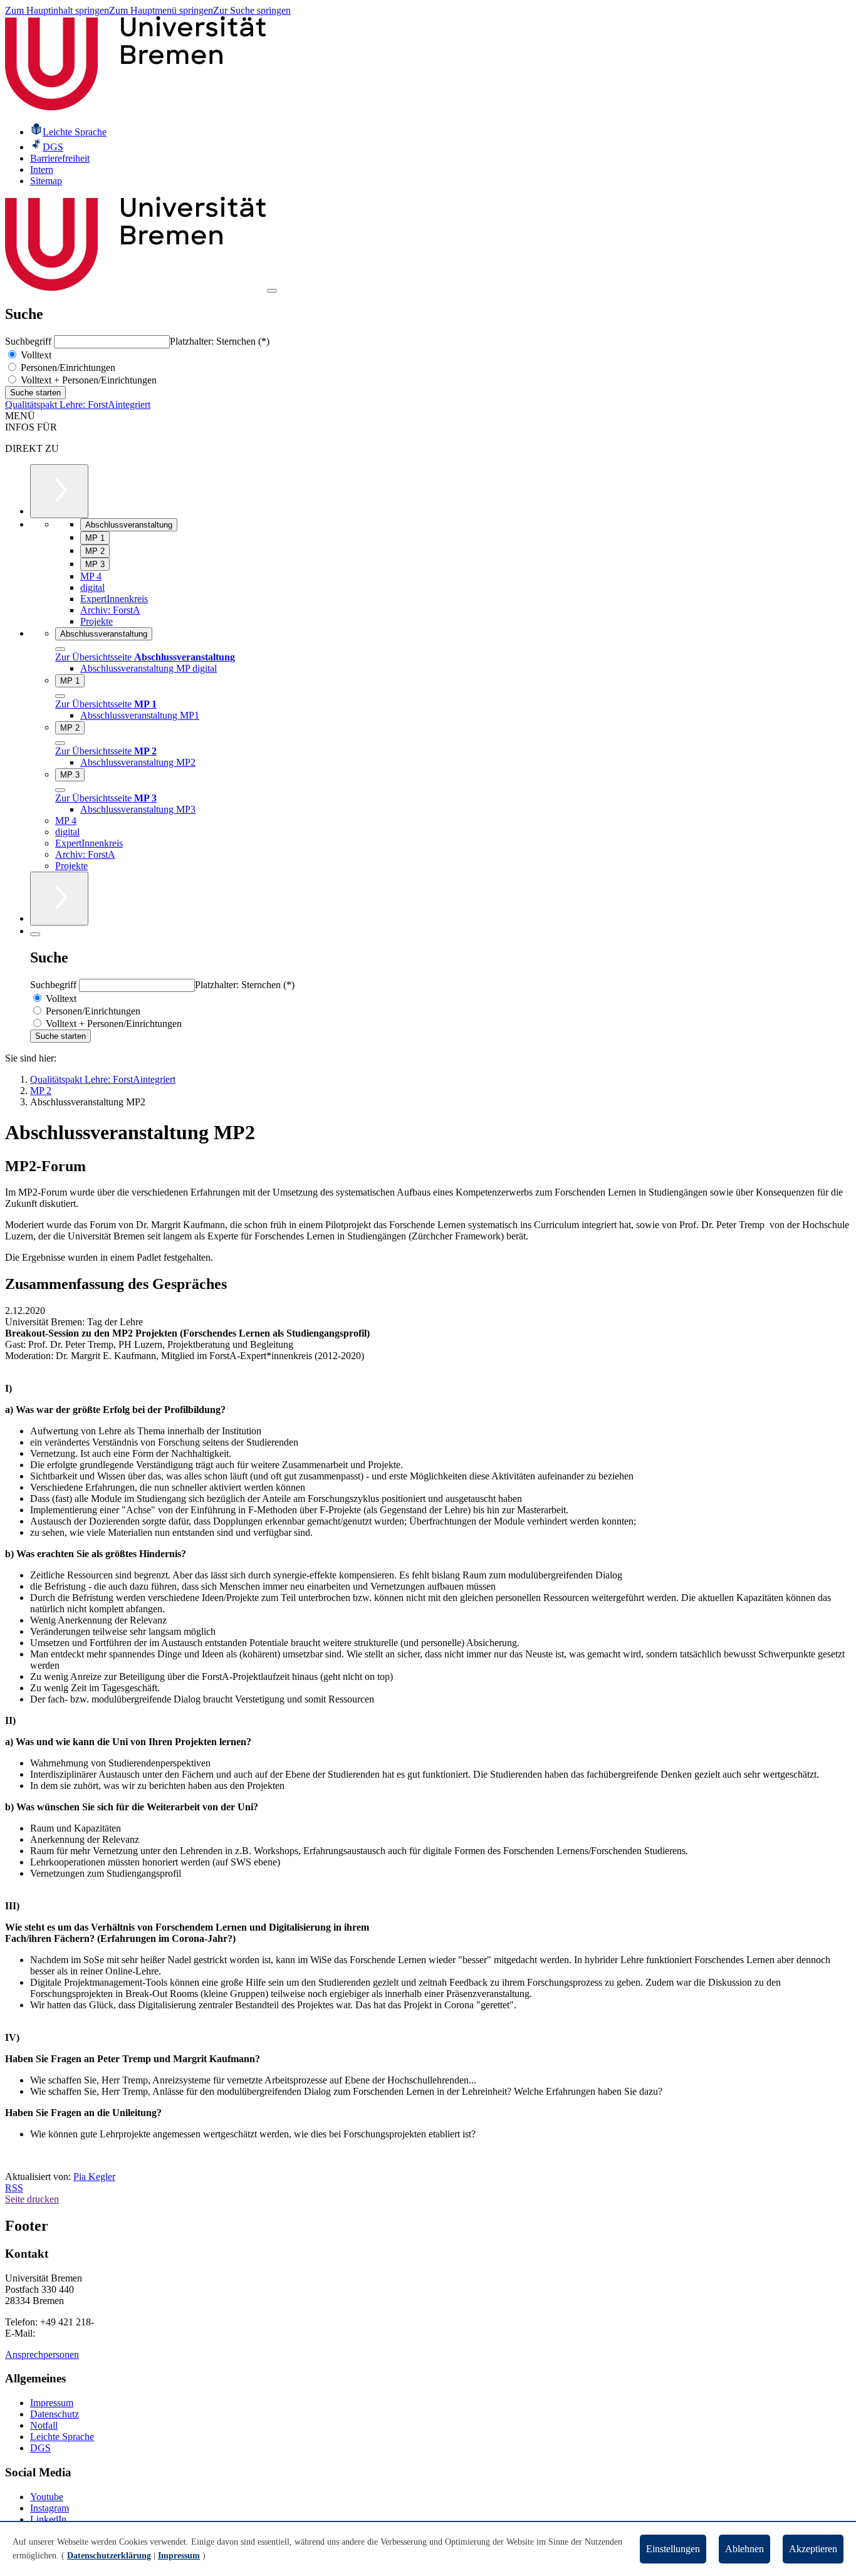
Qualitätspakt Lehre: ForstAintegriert (78, 404)
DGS (40, 2448)
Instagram (50, 2508)
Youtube (47, 2497)
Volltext (35, 355)
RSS (14, 2188)
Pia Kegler (94, 2177)
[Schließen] (60, 649)
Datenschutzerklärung (109, 2556)
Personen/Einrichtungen (67, 368)
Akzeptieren (813, 2549)
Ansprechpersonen (42, 2354)
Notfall (44, 2425)
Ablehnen (744, 2549)
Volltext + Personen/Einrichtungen (87, 380)
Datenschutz (55, 2414)
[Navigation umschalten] (272, 291)
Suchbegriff (29, 341)
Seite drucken (32, 2199)
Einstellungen (673, 2549)
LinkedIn (48, 2519)
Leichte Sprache (62, 2437)
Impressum (52, 2403)
